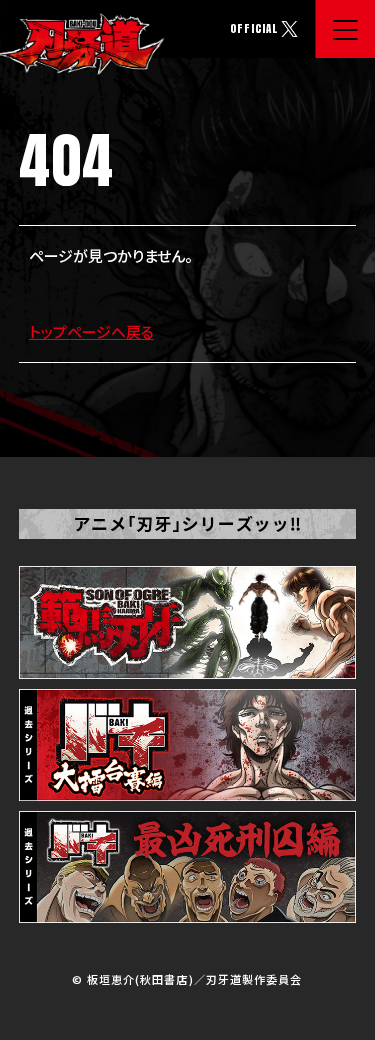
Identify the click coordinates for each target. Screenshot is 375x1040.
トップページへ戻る (91, 331)
